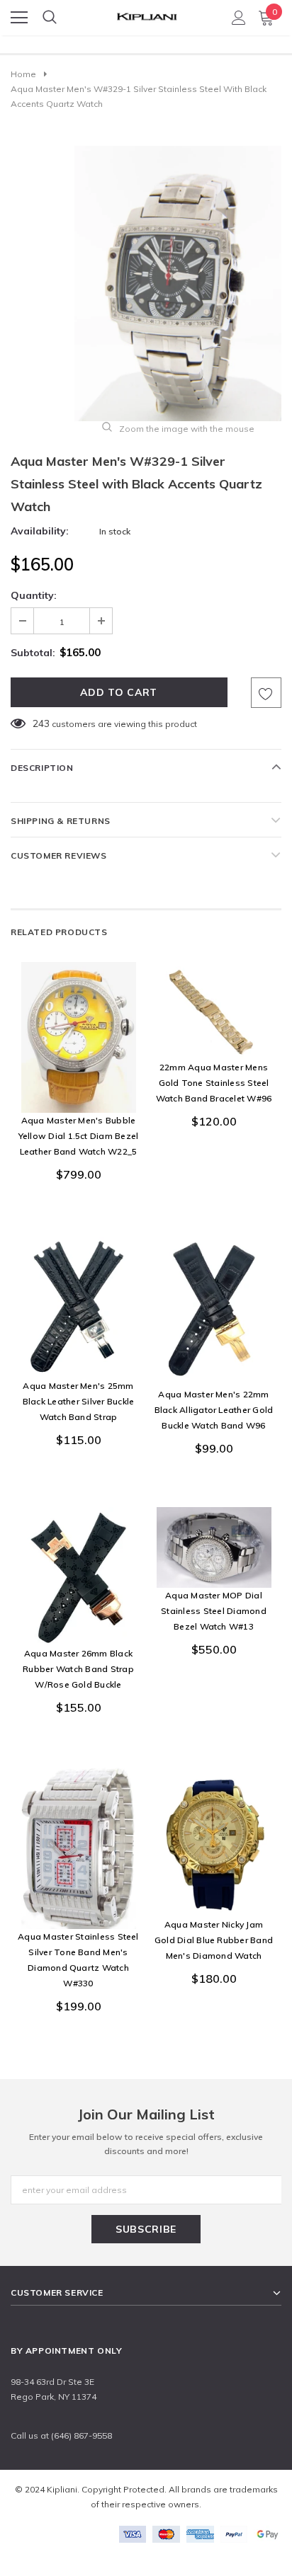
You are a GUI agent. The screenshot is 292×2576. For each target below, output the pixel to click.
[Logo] (147, 13)
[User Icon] (239, 18)
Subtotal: (33, 653)
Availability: (40, 531)
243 (41, 723)
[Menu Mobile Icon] (19, 18)
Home (23, 74)
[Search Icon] (50, 18)
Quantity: (34, 595)
